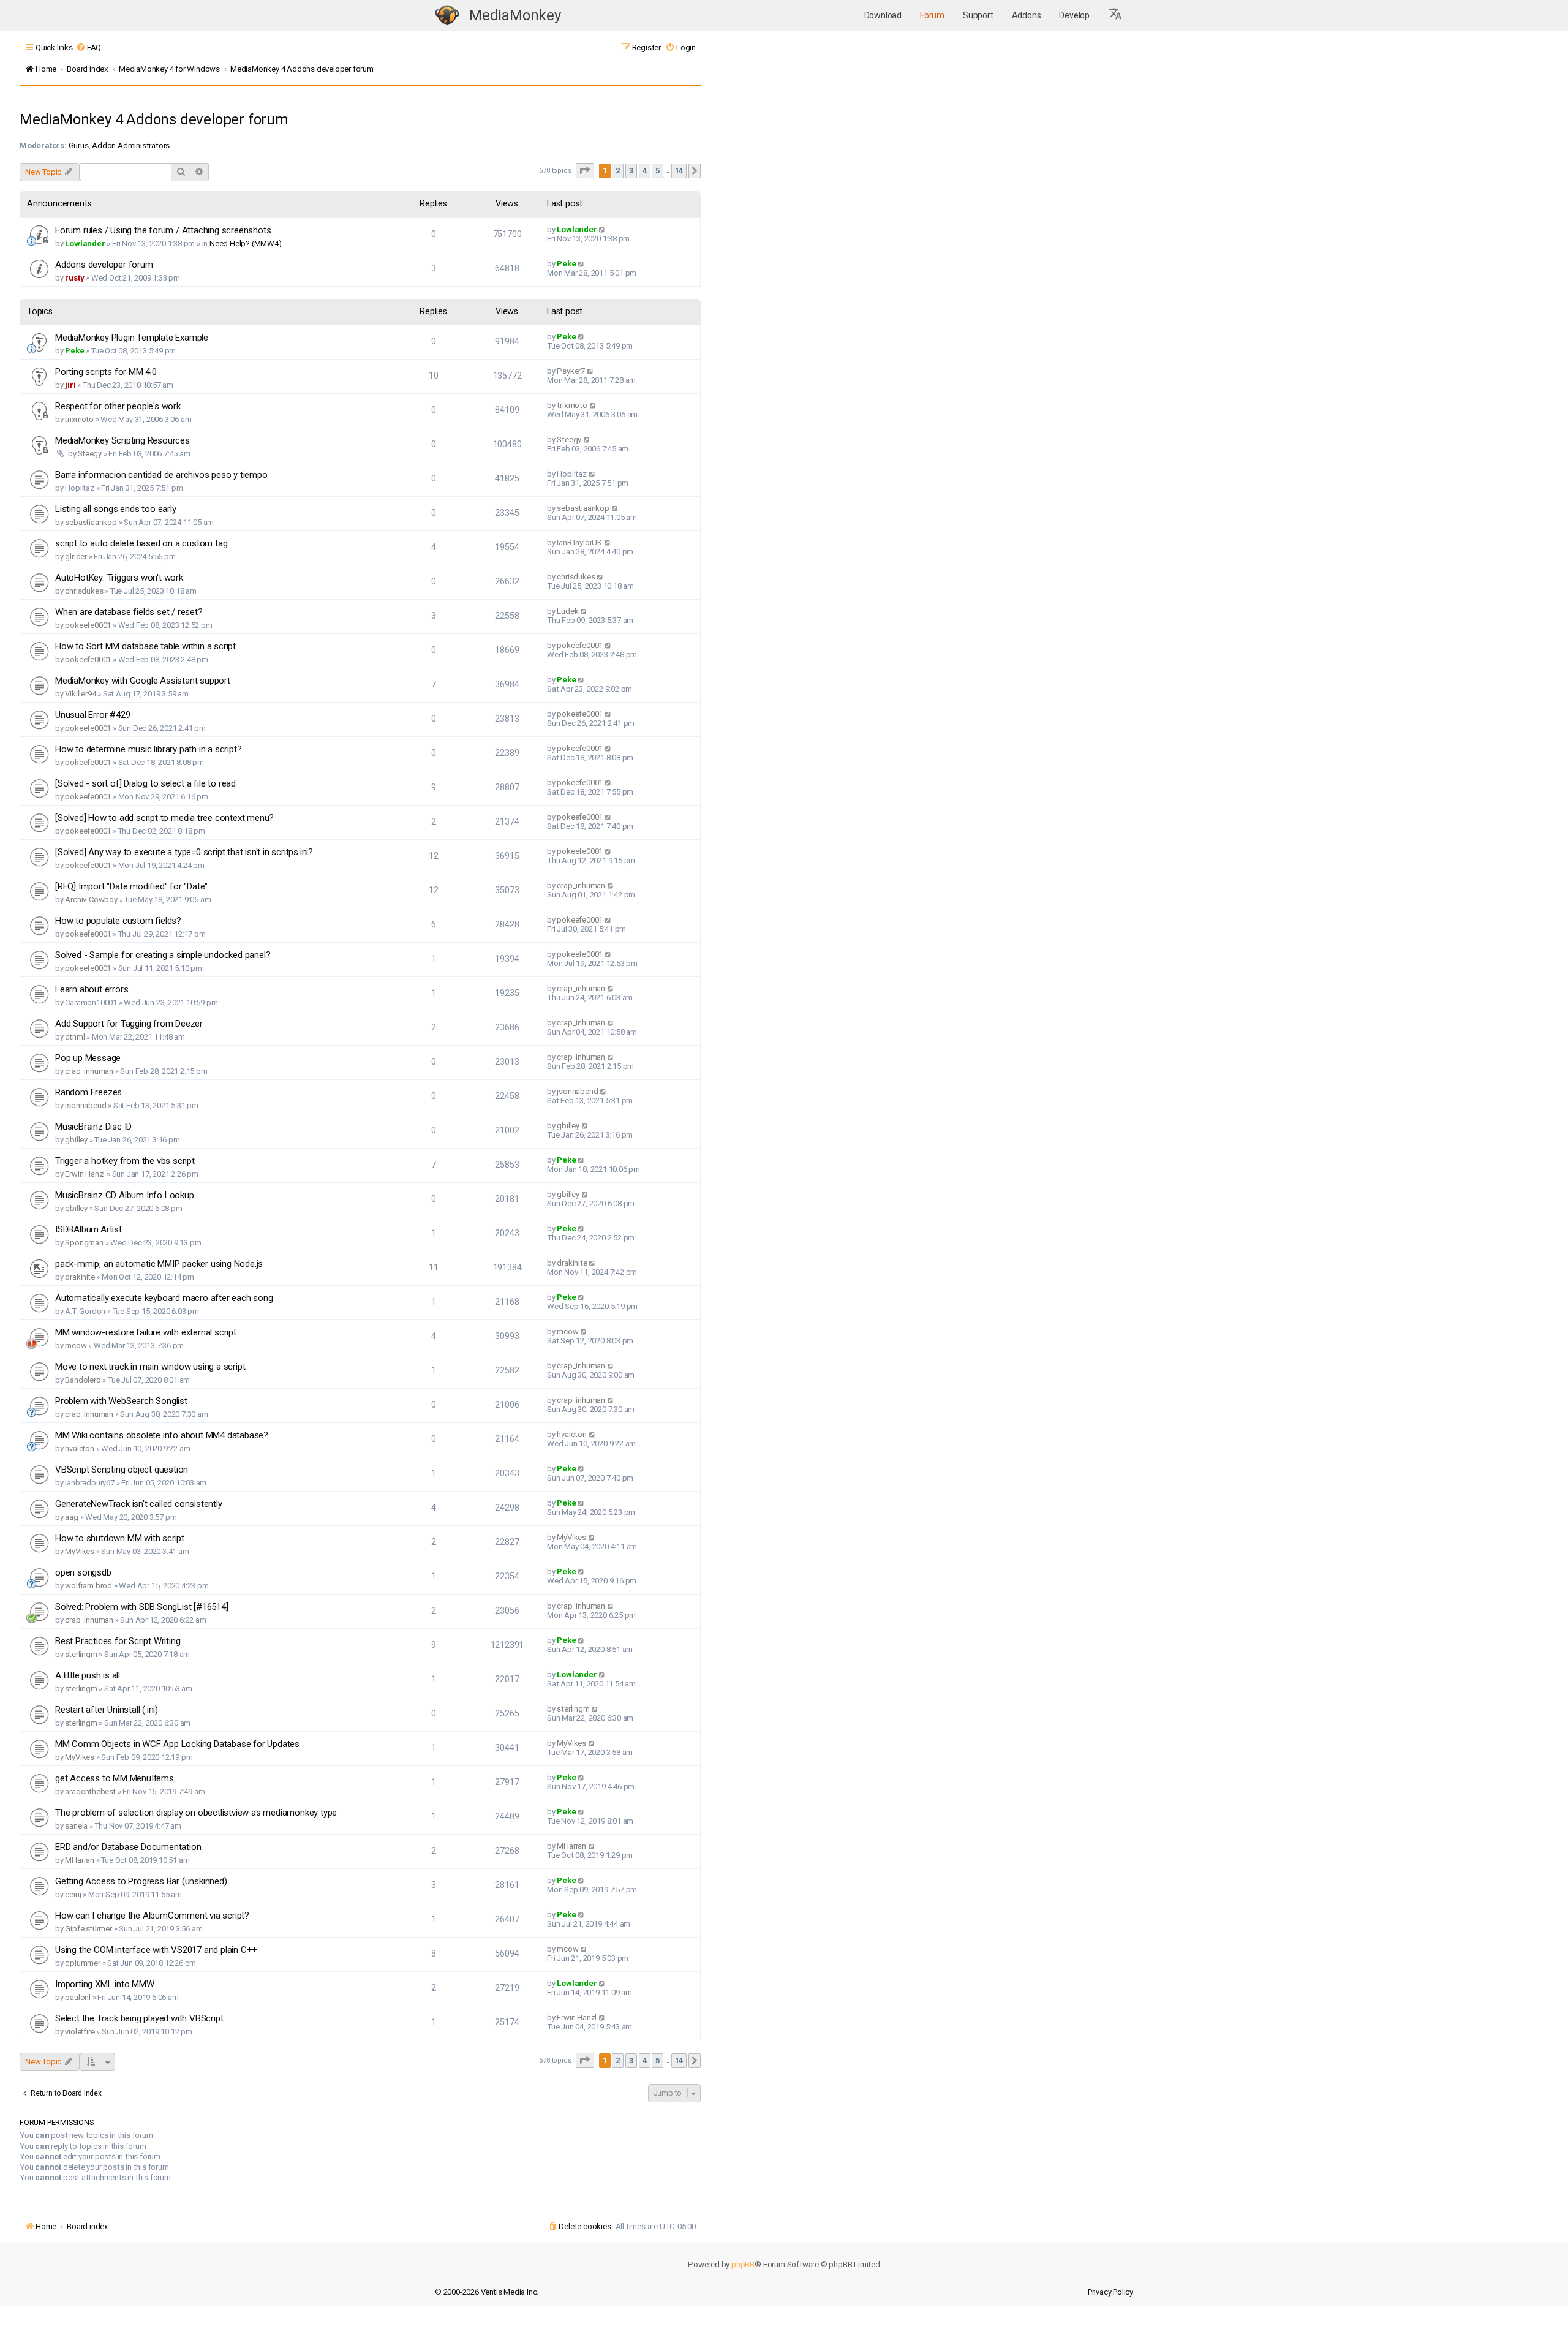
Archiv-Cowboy (91, 900)
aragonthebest (90, 1791)
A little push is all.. (89, 1675)
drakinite (80, 1277)
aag (71, 1517)
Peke (566, 264)
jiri (70, 385)
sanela (76, 1826)
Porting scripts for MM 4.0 (106, 372)
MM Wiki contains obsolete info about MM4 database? (162, 1435)
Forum (932, 15)
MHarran (80, 1860)
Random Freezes (89, 1092)
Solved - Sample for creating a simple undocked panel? (163, 955)
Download (883, 15)
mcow (76, 1346)
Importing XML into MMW (105, 1984)
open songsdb (83, 1572)
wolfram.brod (89, 1586)
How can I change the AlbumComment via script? (152, 1916)
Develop (1074, 15)
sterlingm (81, 1654)
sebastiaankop (91, 522)
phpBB (743, 2264)
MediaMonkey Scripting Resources (123, 440)
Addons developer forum (104, 265)
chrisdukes (84, 591)
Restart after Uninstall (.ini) (107, 1710)
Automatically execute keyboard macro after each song (164, 1298)
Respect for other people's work (118, 406)
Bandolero (83, 1380)
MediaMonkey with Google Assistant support (143, 681)
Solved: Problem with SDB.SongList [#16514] (142, 1607)
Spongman (84, 1243)
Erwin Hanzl (85, 1174)
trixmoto (79, 419)
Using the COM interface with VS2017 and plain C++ (156, 1950)
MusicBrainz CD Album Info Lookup (125, 1195)
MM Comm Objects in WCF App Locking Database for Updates (177, 1744)
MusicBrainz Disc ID (93, 1127)
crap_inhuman (581, 885)
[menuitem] (89, 47)
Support (978, 15)
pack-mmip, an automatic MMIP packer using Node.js (159, 1264)
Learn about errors (92, 989)
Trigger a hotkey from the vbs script (125, 1161)
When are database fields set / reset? (129, 612)
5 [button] (658, 171)
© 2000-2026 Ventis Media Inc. (487, 2292)
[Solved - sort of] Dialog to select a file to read (145, 783)
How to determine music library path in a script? (148, 749)
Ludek (567, 611)
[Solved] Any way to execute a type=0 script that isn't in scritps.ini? (184, 852)
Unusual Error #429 (92, 715)
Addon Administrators (131, 145)
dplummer (82, 1963)
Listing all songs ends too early (116, 509)
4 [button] (645, 171)
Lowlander (85, 243)
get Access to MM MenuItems (115, 1778)
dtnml (75, 1037)
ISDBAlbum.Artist (89, 1229)
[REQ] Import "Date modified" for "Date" (131, 886)
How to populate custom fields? (118, 921)
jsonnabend (85, 1105)
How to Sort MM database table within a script (145, 646)
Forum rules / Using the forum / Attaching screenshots (163, 230)
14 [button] (679, 171)
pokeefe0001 (88, 625)
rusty (74, 278)
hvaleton (79, 1448)
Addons (1027, 15)
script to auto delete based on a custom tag (141, 543)
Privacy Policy (1110, 2292)
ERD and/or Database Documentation (128, 1847)
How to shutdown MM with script (120, 1538)
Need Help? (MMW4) (246, 243)
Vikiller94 (80, 694)
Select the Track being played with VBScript (139, 2018)
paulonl (78, 1997)
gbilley (76, 1140)
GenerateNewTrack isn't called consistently (139, 1504)
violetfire (80, 2032)
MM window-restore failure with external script (146, 1332)
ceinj (73, 1894)
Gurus (79, 145)
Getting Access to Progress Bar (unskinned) (141, 1881)
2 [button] (618, 171)
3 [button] (631, 171)
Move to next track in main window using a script (150, 1367)
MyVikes (80, 1551)
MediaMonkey (515, 15)
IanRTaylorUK (579, 542)
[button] (1116, 15)
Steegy (90, 454)
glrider (76, 557)
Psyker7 (571, 371)
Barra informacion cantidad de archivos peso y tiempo (161, 475)
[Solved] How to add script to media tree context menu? (164, 818)
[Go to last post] (602, 229)
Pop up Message (88, 1058)
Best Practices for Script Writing (118, 1641)
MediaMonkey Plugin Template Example (132, 338)
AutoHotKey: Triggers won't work (119, 578)
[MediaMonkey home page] (447, 16)
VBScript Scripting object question (122, 1470)
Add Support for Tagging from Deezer (129, 1024)
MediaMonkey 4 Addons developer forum (154, 119)
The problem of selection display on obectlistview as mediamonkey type (196, 1813)
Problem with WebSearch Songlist (121, 1401)
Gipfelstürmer (88, 1929)
